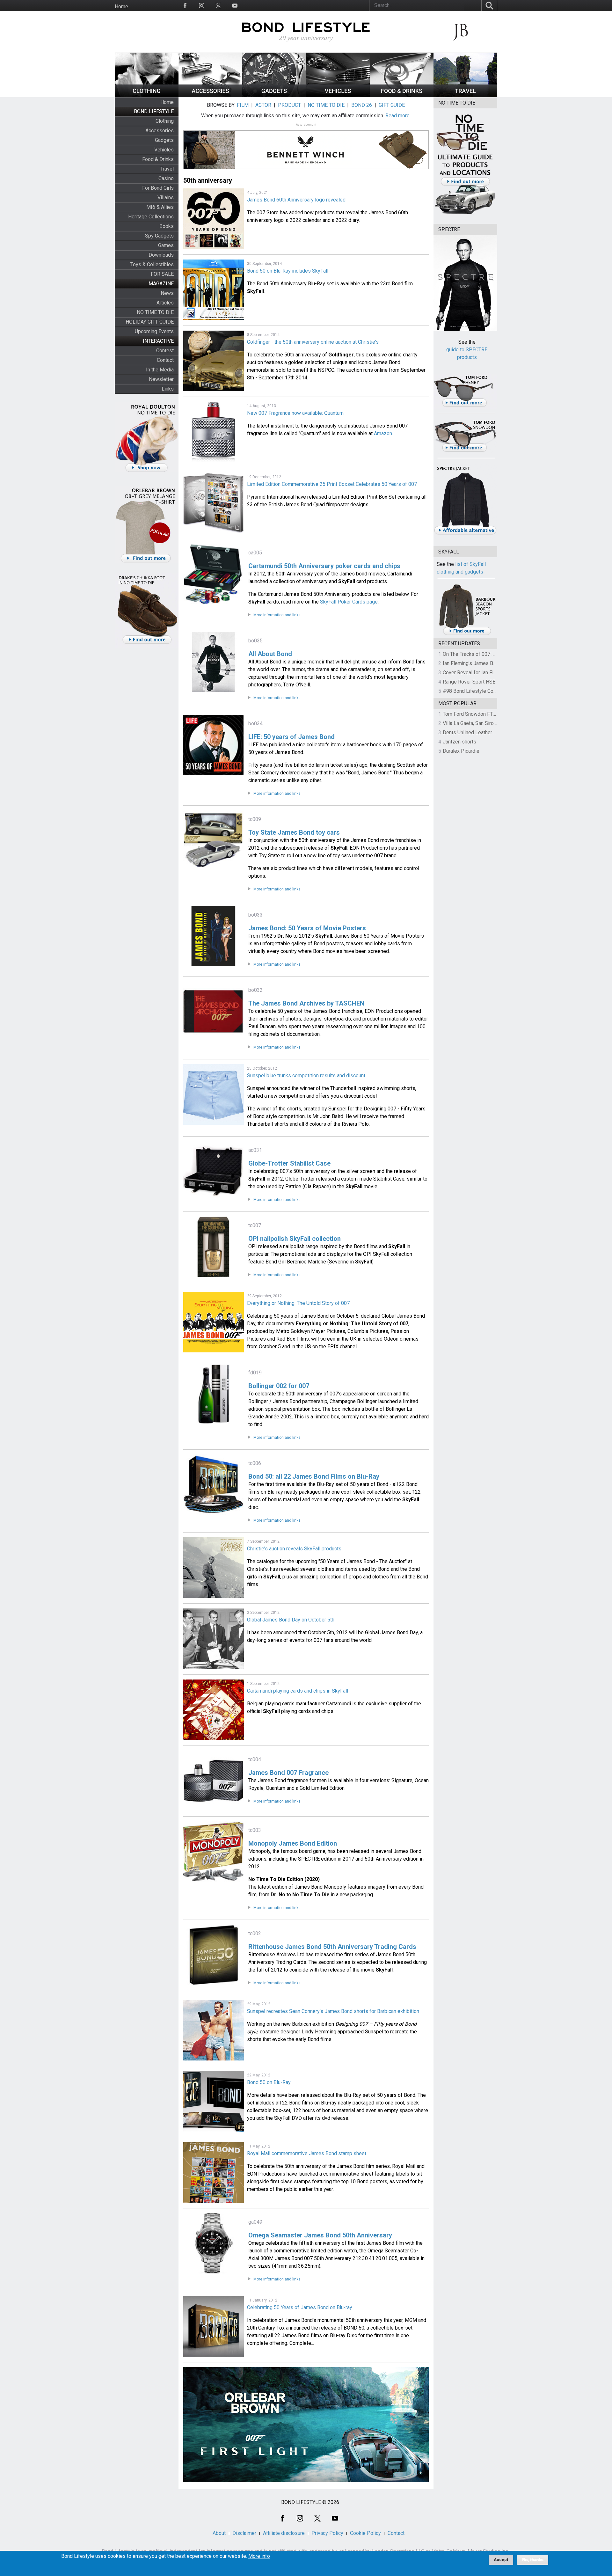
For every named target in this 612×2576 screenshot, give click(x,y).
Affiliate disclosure (284, 2533)
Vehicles (164, 150)
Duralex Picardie (461, 751)
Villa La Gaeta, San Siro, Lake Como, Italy (488, 723)
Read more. (398, 116)
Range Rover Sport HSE (469, 682)
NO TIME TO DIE (155, 312)
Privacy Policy (327, 2533)
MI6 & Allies (160, 207)
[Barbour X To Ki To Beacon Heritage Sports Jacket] (467, 634)
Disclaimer (244, 2533)
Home (121, 7)
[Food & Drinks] (402, 95)
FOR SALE (162, 274)
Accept (501, 2560)
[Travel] (465, 95)
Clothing (165, 121)
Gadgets (164, 140)
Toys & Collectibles (152, 264)
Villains (166, 198)
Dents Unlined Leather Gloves (476, 732)
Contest (165, 351)
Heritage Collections (151, 217)
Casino (166, 178)
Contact (165, 360)
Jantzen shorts (459, 742)
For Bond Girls (158, 188)
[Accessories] (210, 95)
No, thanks (533, 2560)
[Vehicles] (338, 95)
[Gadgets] (274, 95)
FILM (243, 105)
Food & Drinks (158, 159)
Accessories (160, 131)
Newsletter (161, 379)
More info (259, 2556)
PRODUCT (289, 105)
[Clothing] (147, 95)
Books (167, 226)
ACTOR (263, 105)
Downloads (161, 255)
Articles (165, 303)
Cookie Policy (365, 2533)
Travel (167, 169)
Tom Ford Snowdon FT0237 (474, 714)
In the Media (160, 370)
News (167, 293)
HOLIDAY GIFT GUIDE (150, 322)
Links (168, 389)
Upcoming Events (154, 331)
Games (166, 245)
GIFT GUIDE (392, 105)
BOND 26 (362, 105)
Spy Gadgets (159, 236)
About (219, 2533)
